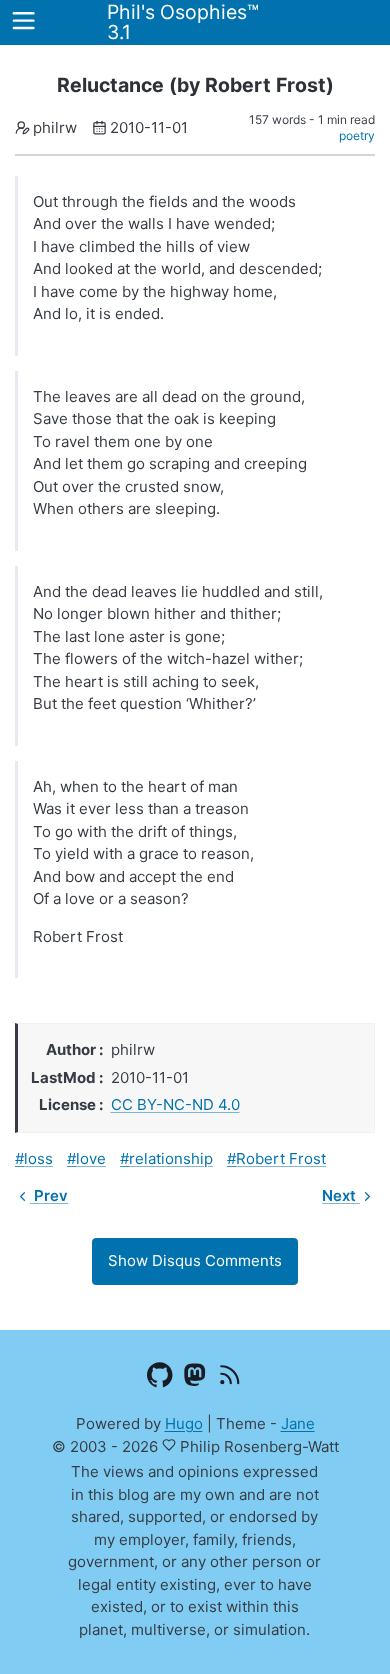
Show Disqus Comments (195, 1260)
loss (38, 1158)
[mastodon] (195, 1379)
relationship (171, 1158)
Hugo (184, 1423)
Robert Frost (281, 1158)
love (91, 1158)
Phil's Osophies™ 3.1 (183, 22)
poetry (357, 135)
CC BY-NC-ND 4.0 (175, 1104)
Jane (298, 1423)
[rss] (230, 1379)
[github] (160, 1379)
